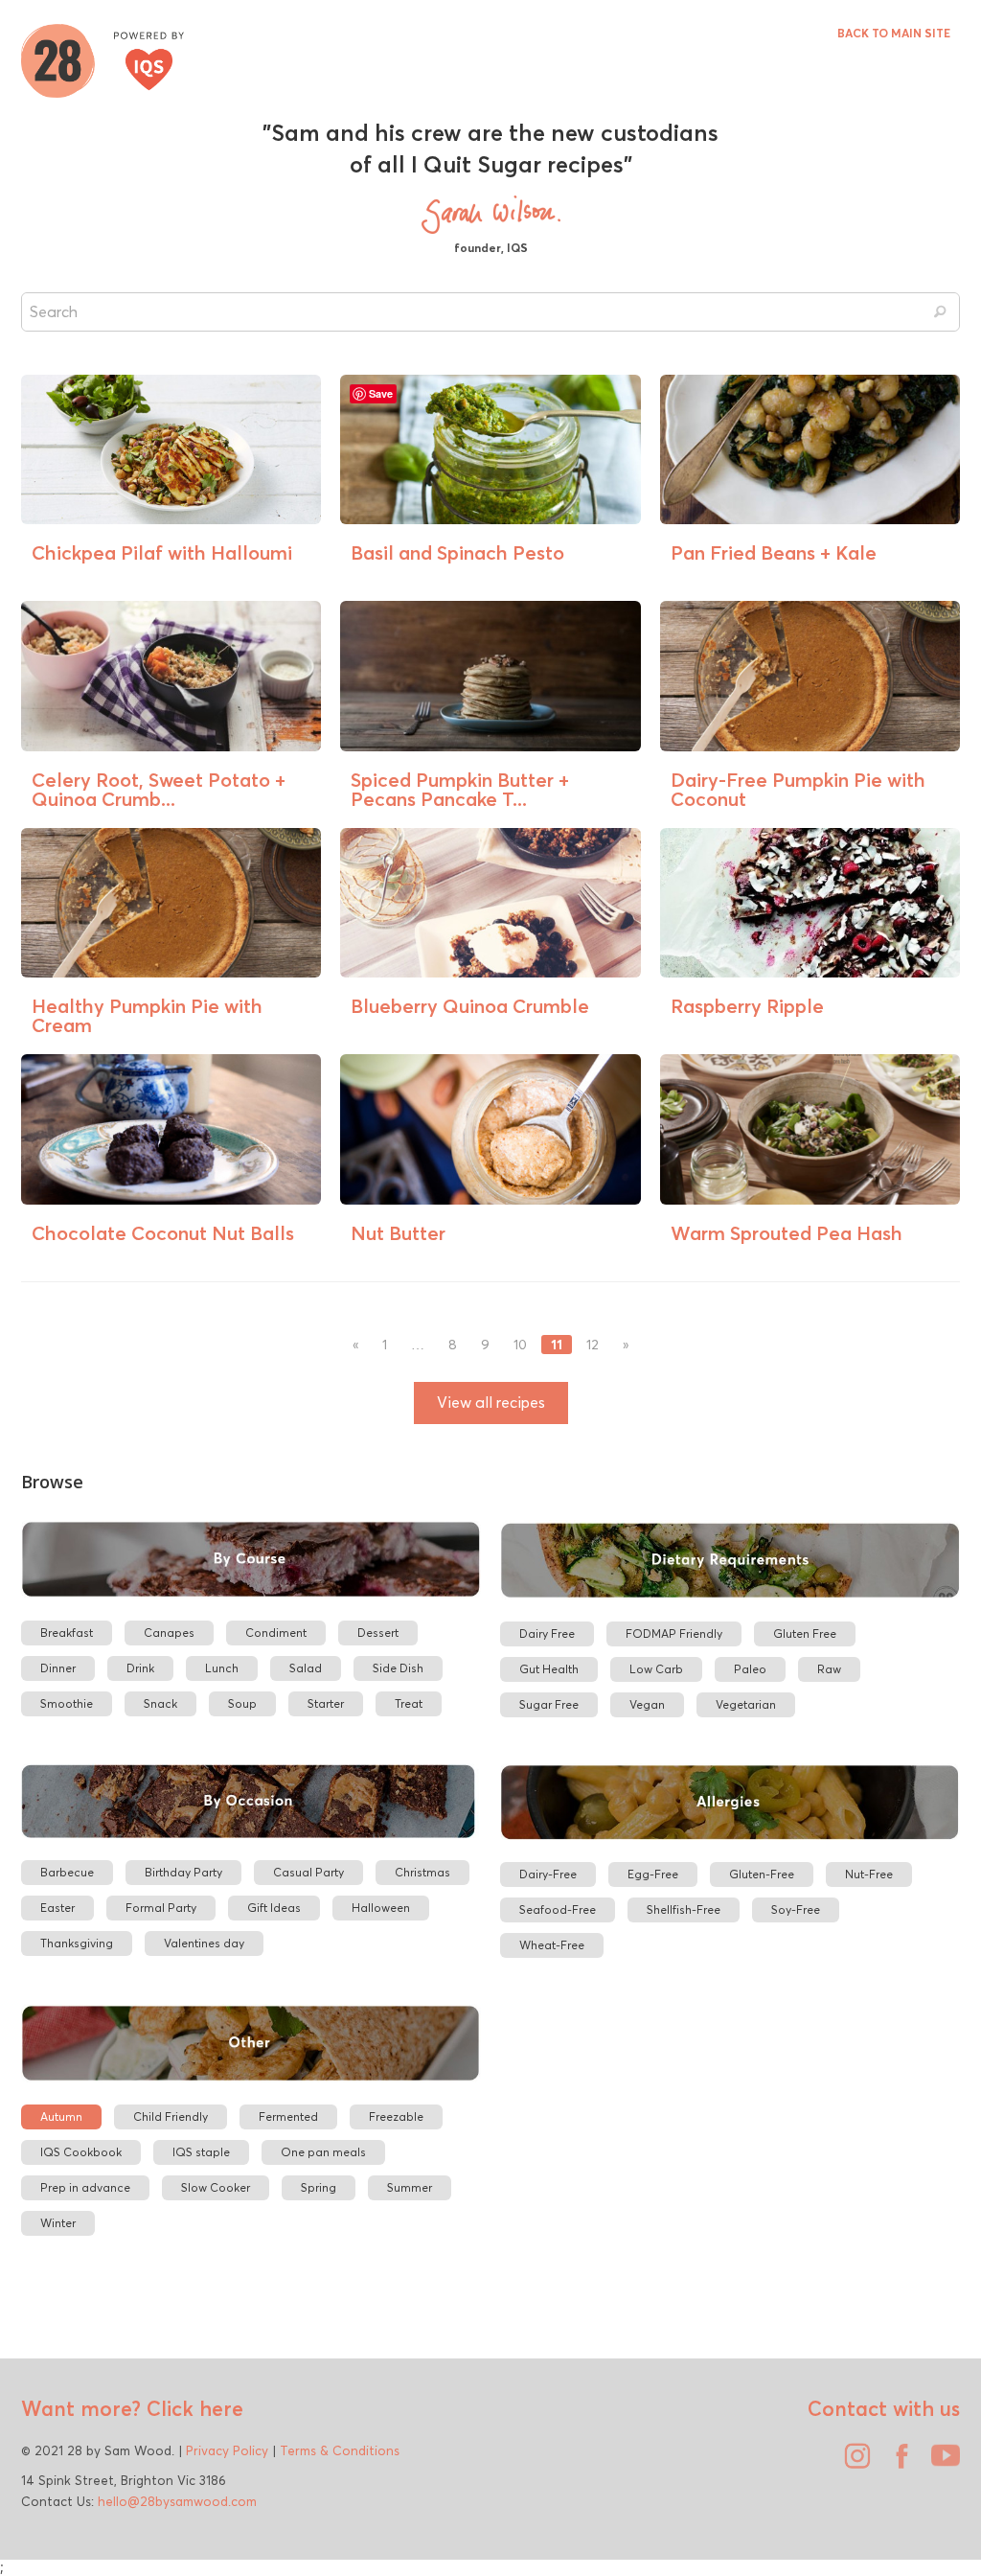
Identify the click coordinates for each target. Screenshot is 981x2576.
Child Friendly (171, 2116)
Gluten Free (805, 1633)
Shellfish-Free (684, 1909)
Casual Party (308, 1872)
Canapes (169, 1633)
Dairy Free (547, 1633)
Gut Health (549, 1669)
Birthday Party (183, 1872)
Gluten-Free (762, 1874)
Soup (242, 1703)
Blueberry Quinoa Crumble (470, 1006)
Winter (58, 2223)
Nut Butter (398, 1233)
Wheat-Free (552, 1945)
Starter (326, 1703)
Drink (140, 1668)
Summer (410, 2187)
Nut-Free (869, 1874)
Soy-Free (796, 1909)
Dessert (378, 1633)
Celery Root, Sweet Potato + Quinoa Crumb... (159, 789)
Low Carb (656, 1669)
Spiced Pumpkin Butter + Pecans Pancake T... (460, 789)
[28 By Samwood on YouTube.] (941, 2463)
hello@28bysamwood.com (177, 2501)
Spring (319, 2187)
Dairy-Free (548, 1874)
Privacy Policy (227, 2450)
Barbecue (67, 1872)
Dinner (58, 1668)
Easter (57, 1908)
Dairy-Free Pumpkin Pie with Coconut (798, 789)
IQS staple (201, 2152)
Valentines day (204, 1943)
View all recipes (491, 1403)
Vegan (647, 1704)
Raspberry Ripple (747, 1006)
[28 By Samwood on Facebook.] (897, 2463)
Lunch (222, 1668)
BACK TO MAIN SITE (894, 33)
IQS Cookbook (81, 2152)
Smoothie (67, 1703)
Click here (192, 2408)
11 (557, 1345)
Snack (160, 1703)
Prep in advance (85, 2187)
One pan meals (323, 2152)
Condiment (276, 1633)
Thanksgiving (77, 1943)
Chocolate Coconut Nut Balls (163, 1233)
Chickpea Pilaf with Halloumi (162, 552)
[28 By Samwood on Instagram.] (853, 2463)
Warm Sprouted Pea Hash (787, 1233)
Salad (306, 1668)
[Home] (103, 58)
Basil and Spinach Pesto (457, 552)
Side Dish (398, 1668)
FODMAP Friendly (674, 1633)
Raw (829, 1669)
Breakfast (67, 1633)
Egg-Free (653, 1874)
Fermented (288, 2116)
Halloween (381, 1908)
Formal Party (161, 1908)
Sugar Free (549, 1704)
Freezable (396, 2116)
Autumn (61, 2116)
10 (520, 1345)
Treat (409, 1703)
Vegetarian (746, 1704)
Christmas (422, 1872)
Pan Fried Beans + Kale (774, 552)
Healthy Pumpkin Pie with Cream (147, 1015)
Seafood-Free (558, 1909)
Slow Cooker (216, 2187)
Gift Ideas (274, 1908)
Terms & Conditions (340, 2450)
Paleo (750, 1669)
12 (593, 1345)
